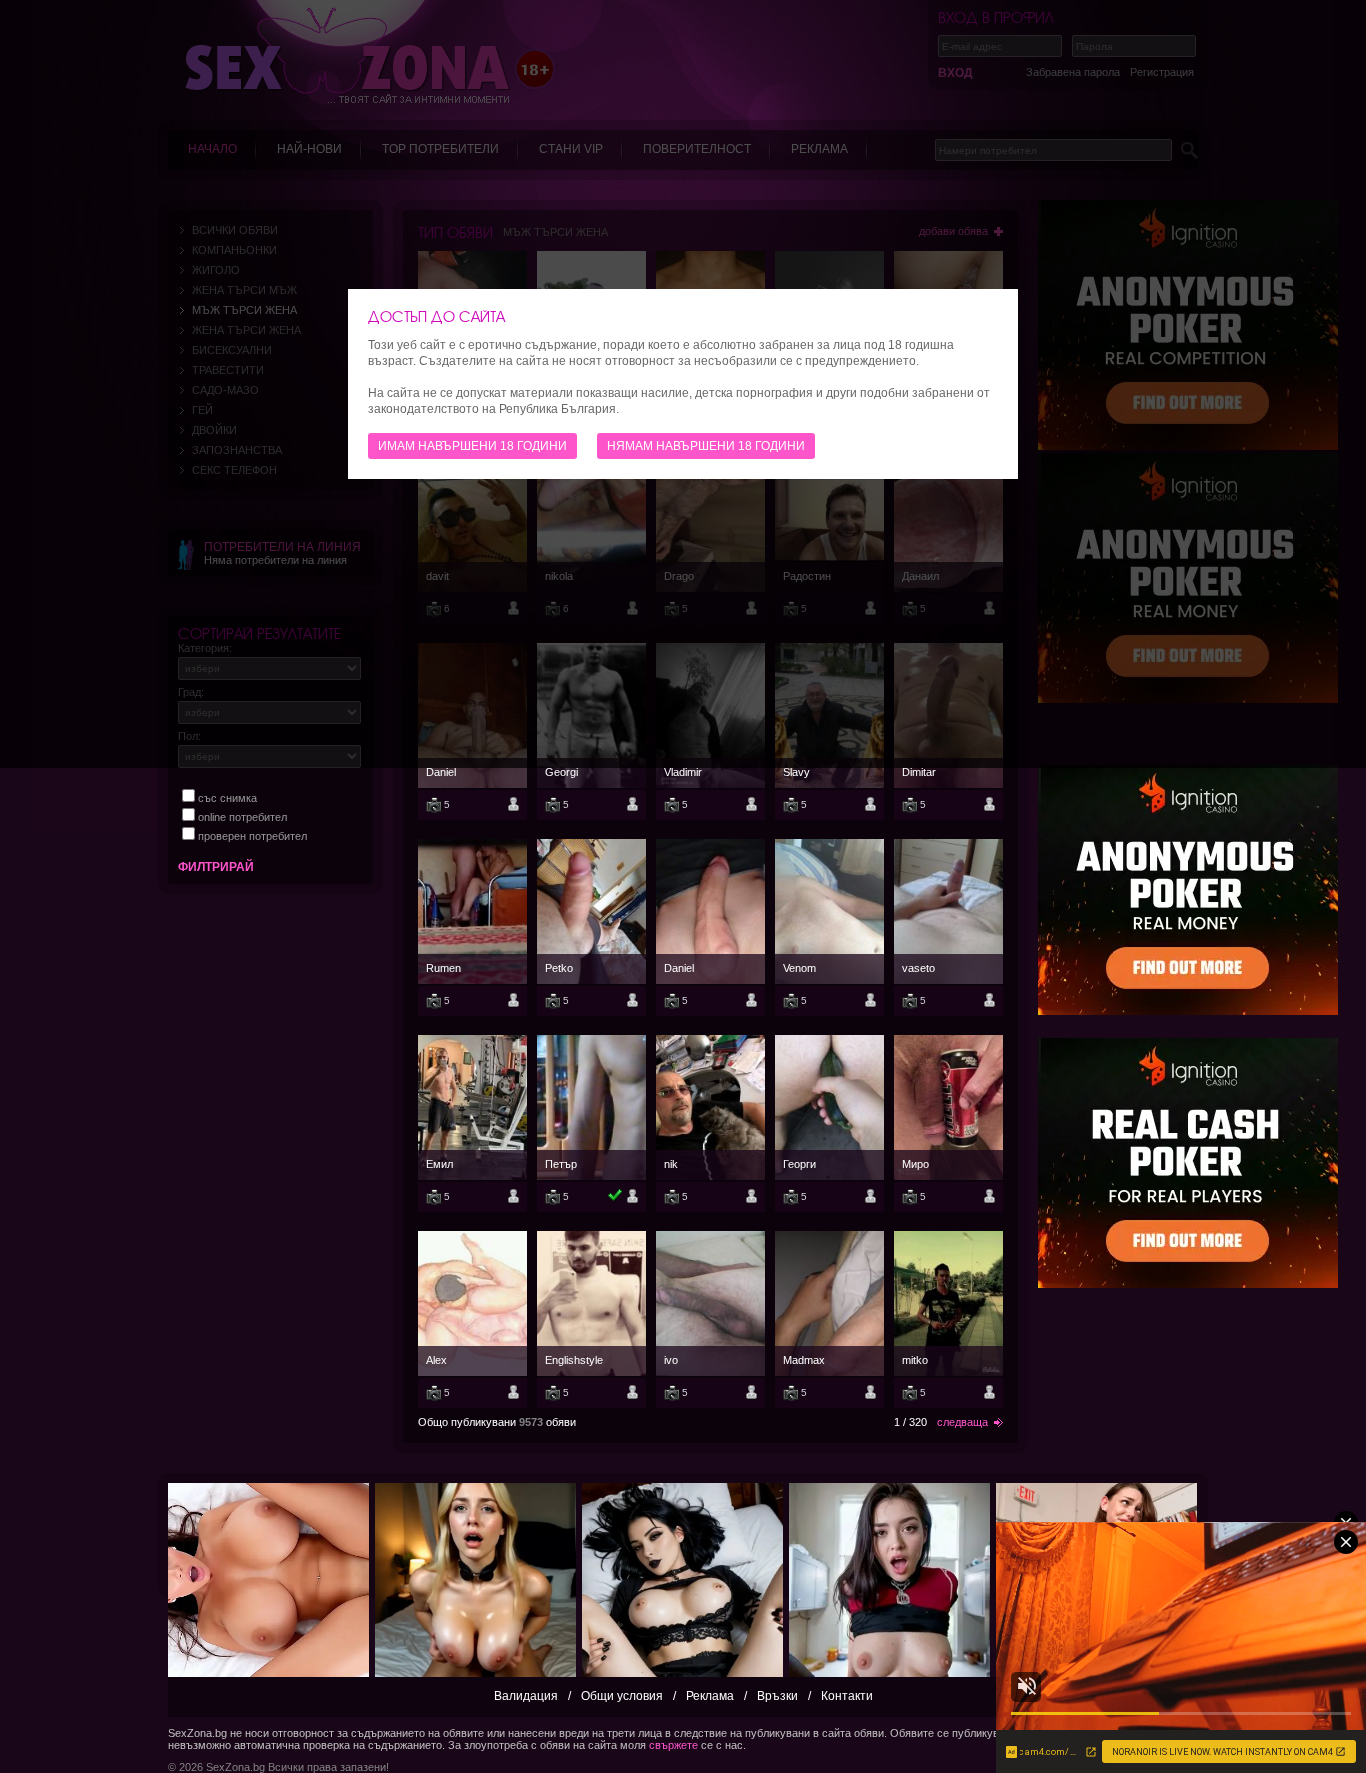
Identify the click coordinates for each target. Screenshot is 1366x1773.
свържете (673, 1745)
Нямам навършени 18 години (706, 446)
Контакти (847, 1696)
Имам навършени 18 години (472, 446)
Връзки (777, 1696)
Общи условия (622, 1696)
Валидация (526, 1696)
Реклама (710, 1696)
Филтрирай (216, 867)
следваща (962, 1422)
